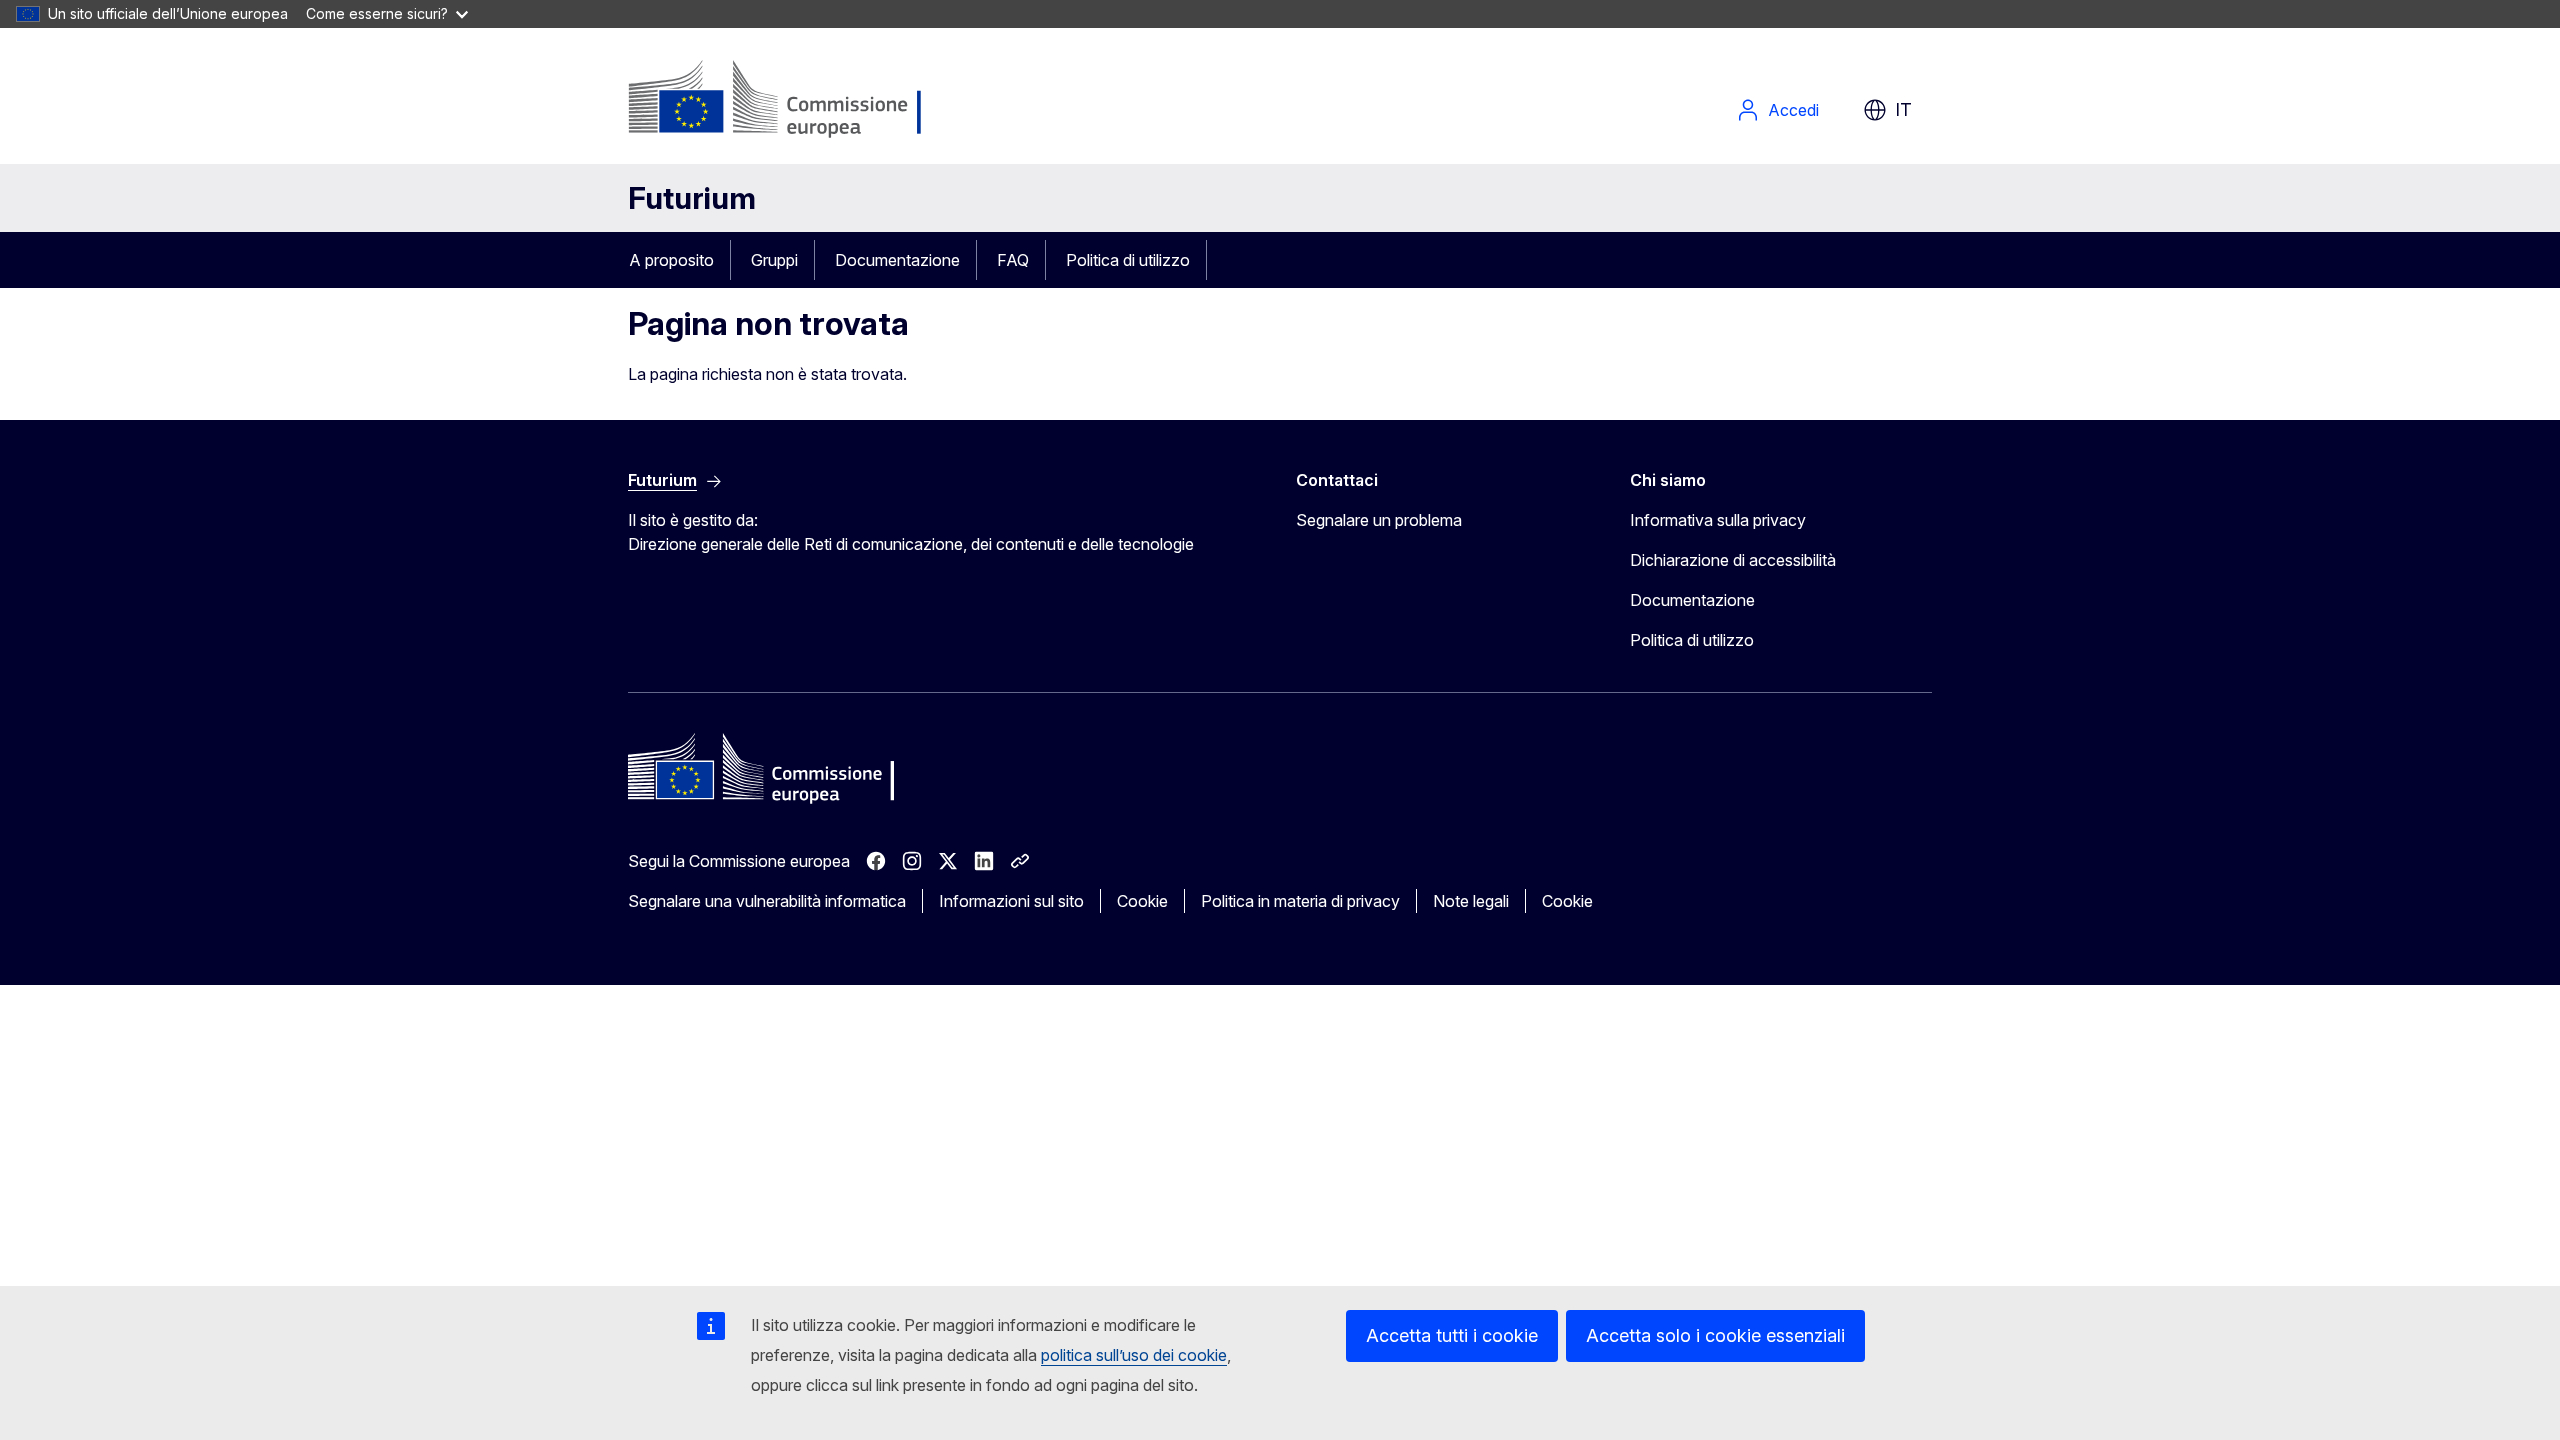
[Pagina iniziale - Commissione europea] (787, 100)
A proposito (671, 260)
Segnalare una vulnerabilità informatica (767, 901)
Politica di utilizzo (1128, 260)
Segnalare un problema (1379, 520)
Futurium (692, 198)
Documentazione (897, 260)
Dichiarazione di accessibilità (1733, 560)
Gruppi (774, 260)
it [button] (1903, 109)
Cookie (1142, 901)
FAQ (1013, 260)
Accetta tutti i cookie (1452, 1335)
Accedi (1793, 110)
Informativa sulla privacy (1718, 520)
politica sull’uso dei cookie (1134, 1355)
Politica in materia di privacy (1300, 901)
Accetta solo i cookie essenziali (1715, 1335)
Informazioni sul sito (1011, 901)
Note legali (1471, 901)
